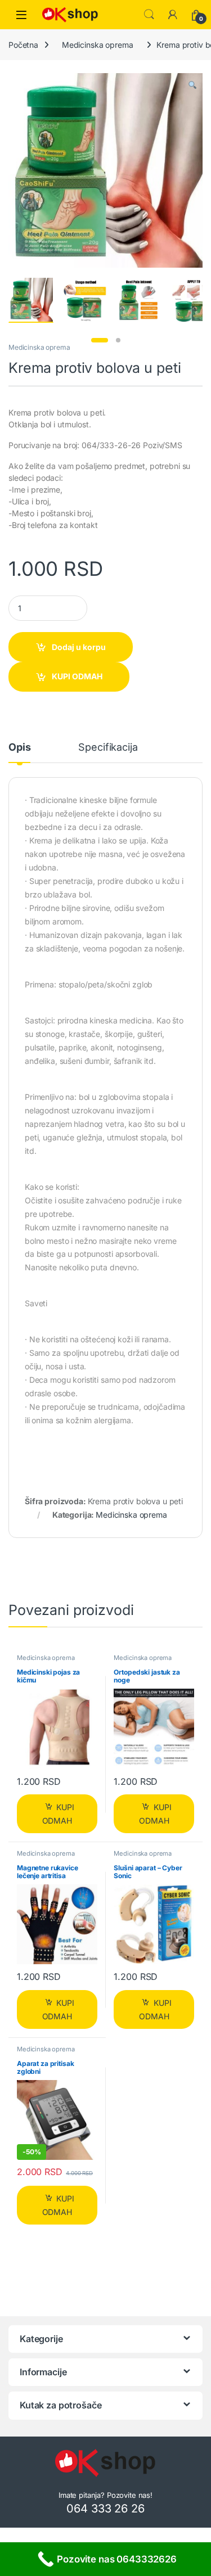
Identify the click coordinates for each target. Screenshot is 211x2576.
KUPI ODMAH (77, 676)
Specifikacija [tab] (108, 748)
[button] (192, 85)
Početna (23, 45)
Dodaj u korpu (79, 647)
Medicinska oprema (98, 45)
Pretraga (149, 15)
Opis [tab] (19, 748)
